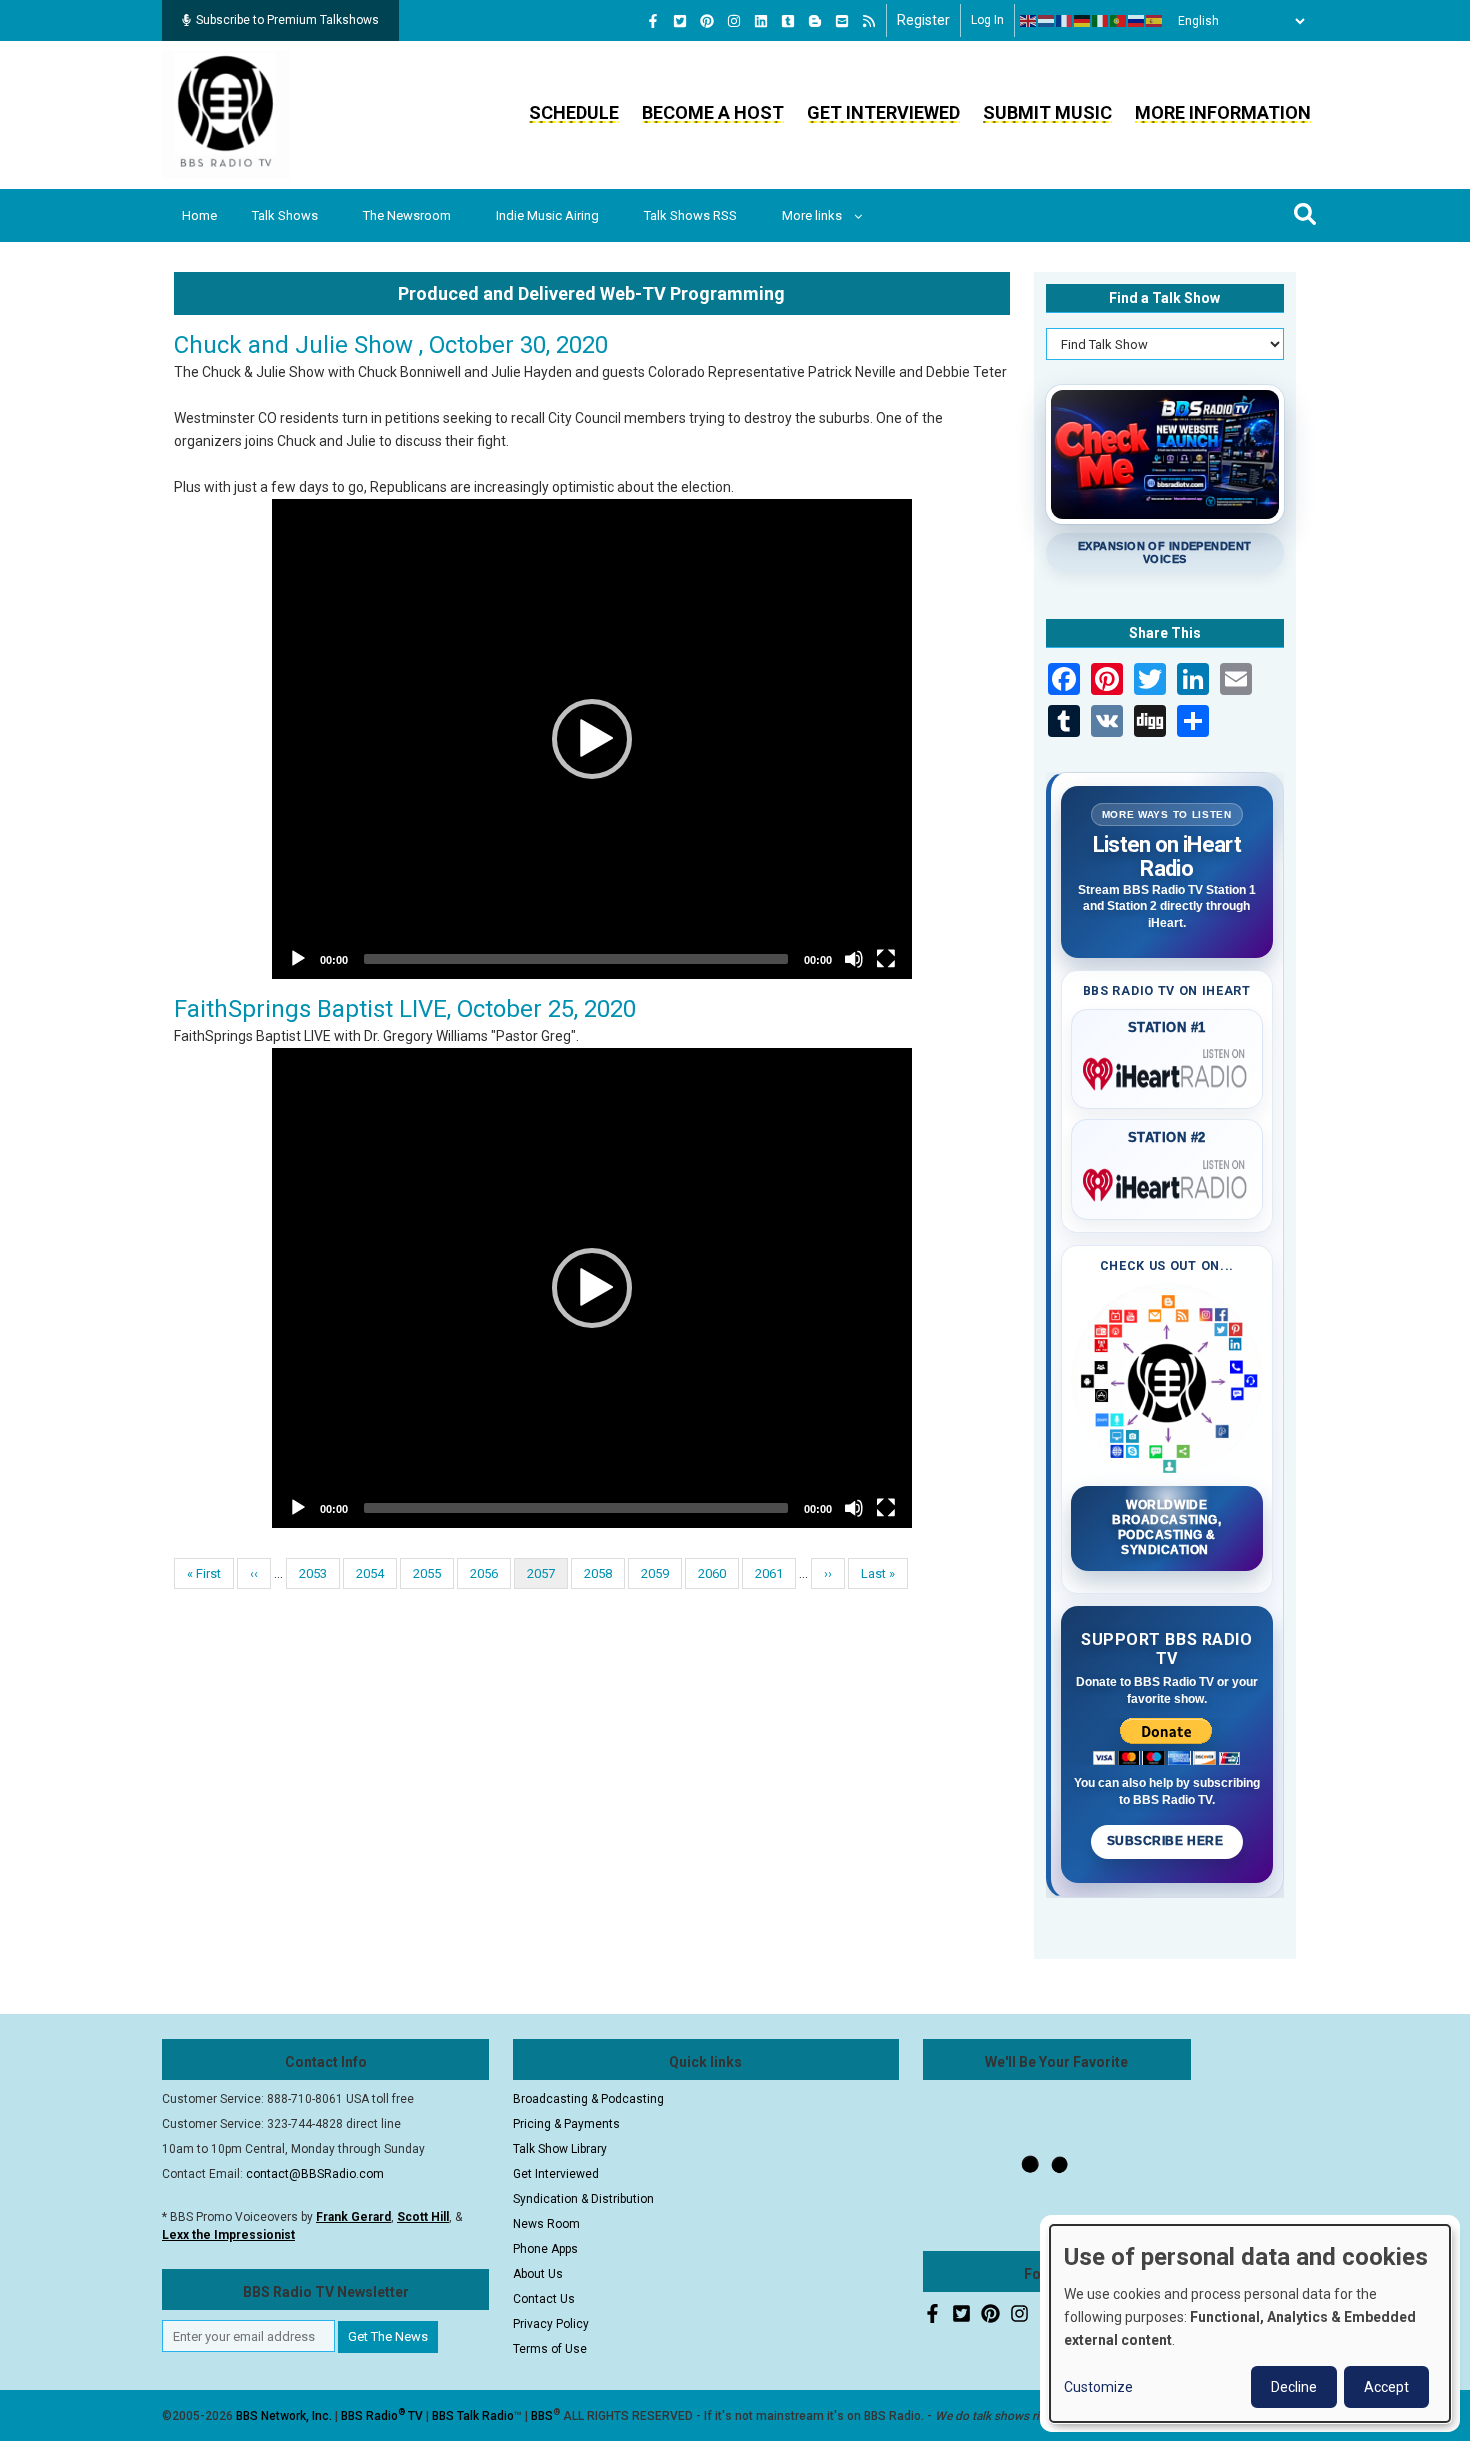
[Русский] (1137, 21)
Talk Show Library (560, 2149)
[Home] (226, 114)
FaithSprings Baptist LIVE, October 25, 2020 (405, 1009)
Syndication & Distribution (583, 2199)
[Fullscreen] (886, 959)
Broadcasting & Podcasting (588, 2099)
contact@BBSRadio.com (315, 2174)
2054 (370, 1573)
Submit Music (1047, 112)
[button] (592, 739)
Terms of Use (550, 2349)
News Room (546, 2224)
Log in (987, 20)
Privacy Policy (551, 2324)
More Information (1223, 112)
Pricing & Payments (566, 2124)
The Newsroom (407, 215)
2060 (712, 1573)
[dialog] (1250, 2323)
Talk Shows (285, 215)
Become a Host (713, 112)
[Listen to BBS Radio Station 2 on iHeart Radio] (1167, 1181)
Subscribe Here (1167, 1841)
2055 (427, 1573)
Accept (1386, 2387)
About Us (538, 2274)
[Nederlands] (1047, 21)
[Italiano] (1101, 21)
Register (923, 20)
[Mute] (854, 959)
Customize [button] (1098, 2387)
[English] (1029, 21)
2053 (313, 1573)
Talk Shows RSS (690, 215)
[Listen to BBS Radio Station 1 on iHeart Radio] (1167, 1070)
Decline (1294, 2387)
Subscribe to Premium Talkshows (287, 20)
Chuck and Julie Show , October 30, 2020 (391, 345)
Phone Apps (545, 2249)
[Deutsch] (1083, 21)
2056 (484, 1573)
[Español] (1155, 21)
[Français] (1065, 21)
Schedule (574, 112)
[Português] (1119, 21)
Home (199, 215)
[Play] (298, 959)
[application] (592, 739)
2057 (547, 1577)
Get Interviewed (883, 112)
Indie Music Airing (547, 215)
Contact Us (544, 2299)
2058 (598, 1573)
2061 (769, 1573)
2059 (655, 1573)
